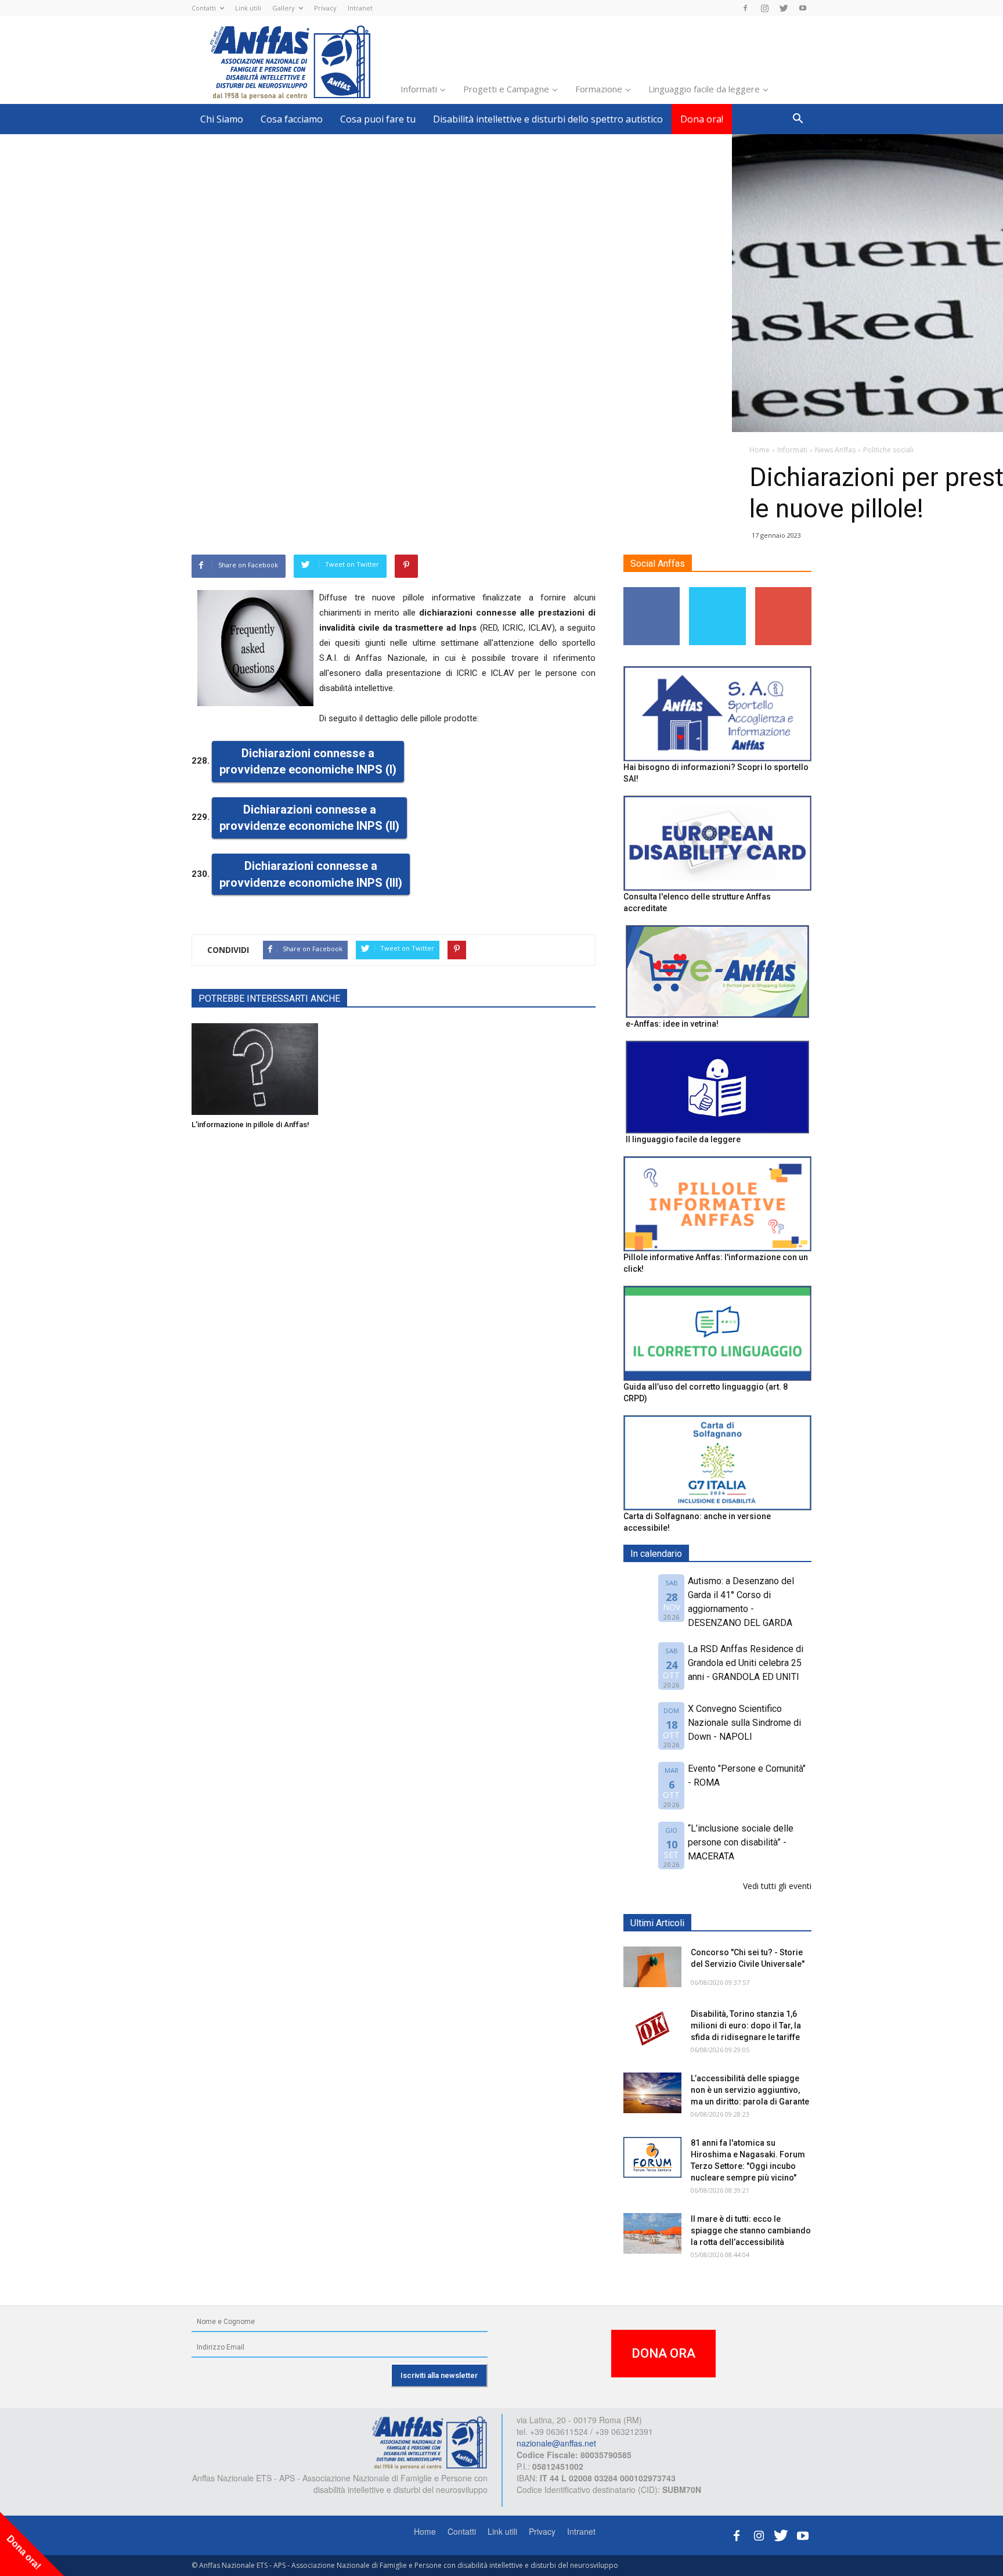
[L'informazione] (255, 1069)
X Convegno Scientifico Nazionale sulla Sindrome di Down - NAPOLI (744, 1723)
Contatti (204, 8)
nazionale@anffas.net (556, 2443)
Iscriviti (783, 591)
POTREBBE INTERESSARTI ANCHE (269, 999)
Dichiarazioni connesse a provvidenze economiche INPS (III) (311, 874)
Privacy (325, 8)
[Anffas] (430, 2442)
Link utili (248, 8)
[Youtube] (803, 8)
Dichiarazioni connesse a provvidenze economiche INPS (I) (308, 762)
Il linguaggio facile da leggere (683, 1139)
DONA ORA (663, 2353)
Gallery (284, 8)
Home (425, 2531)
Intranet (360, 8)
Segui (652, 591)
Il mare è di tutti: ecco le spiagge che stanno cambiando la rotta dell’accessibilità (751, 2230)
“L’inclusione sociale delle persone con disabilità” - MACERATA (741, 1842)
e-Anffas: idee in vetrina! (672, 1024)
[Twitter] (784, 8)
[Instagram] (764, 8)
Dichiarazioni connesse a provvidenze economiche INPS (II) (309, 818)
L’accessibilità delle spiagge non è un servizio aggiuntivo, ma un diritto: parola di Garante (750, 2090)
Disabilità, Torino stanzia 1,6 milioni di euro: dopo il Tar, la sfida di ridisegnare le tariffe (746, 2025)
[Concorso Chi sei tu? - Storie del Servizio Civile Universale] (652, 1967)
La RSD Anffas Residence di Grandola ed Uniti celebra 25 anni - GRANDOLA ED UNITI (746, 1663)
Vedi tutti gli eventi (777, 1886)
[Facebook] (745, 8)
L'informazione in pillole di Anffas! (250, 1125)
